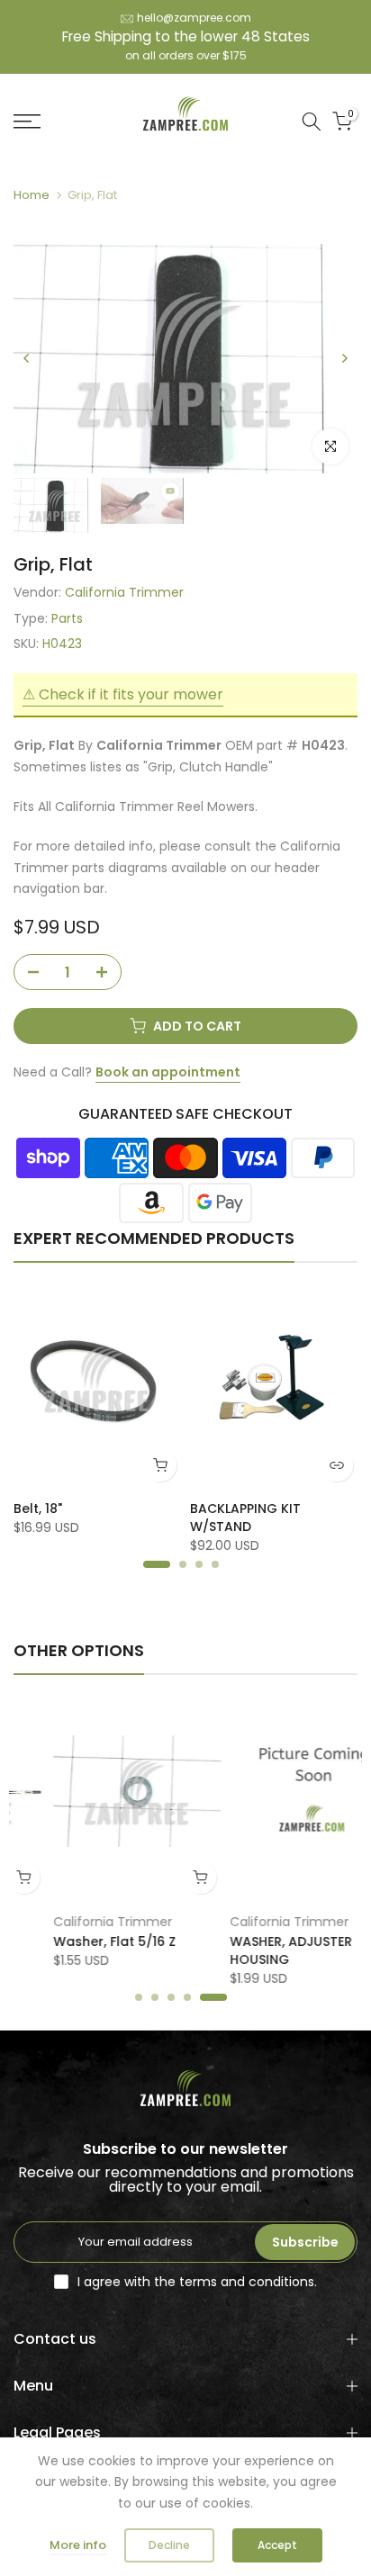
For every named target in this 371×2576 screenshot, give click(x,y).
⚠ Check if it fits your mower (123, 694)
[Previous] (27, 358)
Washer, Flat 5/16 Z (75, 1941)
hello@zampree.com (194, 18)
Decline (169, 2545)
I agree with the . (197, 2282)
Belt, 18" (38, 1509)
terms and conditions (247, 2282)
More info (78, 2545)
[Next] (344, 358)
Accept (277, 2545)
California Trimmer (124, 592)
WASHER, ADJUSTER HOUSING (251, 1950)
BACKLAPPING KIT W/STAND (245, 1518)
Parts (67, 618)
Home (32, 195)
